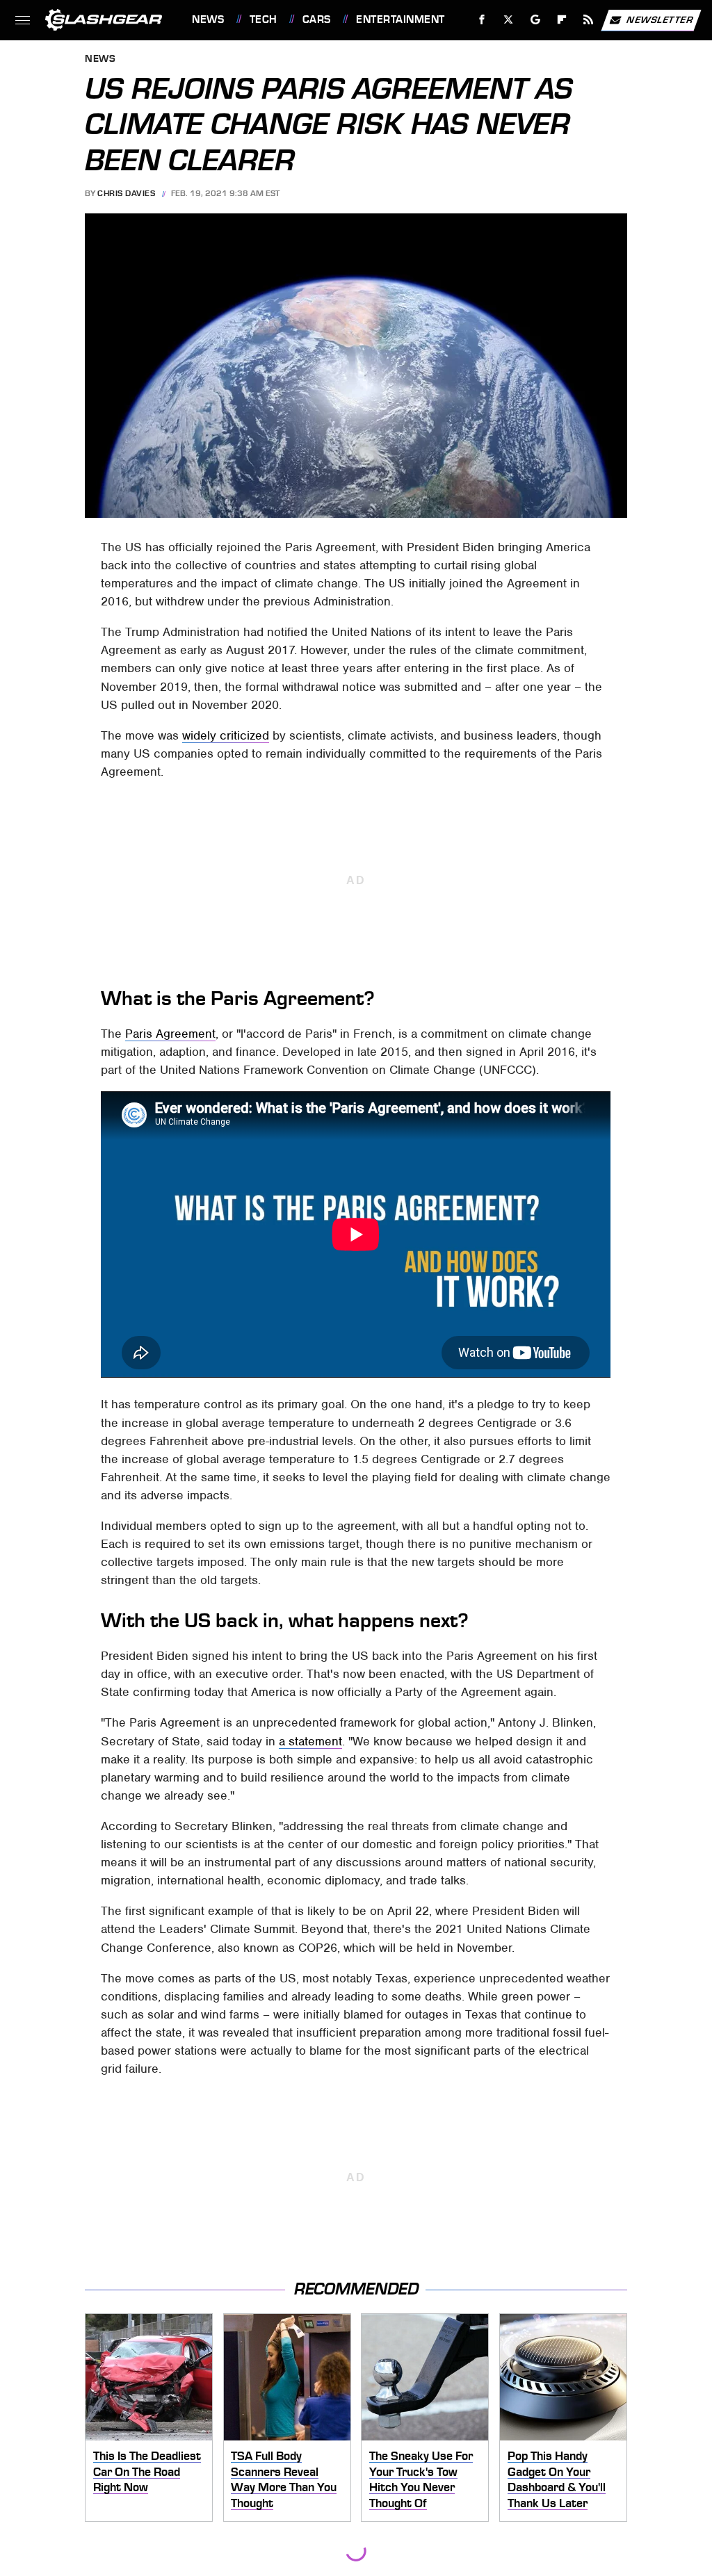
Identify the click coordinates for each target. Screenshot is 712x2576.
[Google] (536, 20)
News (208, 19)
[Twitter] (509, 20)
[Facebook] (482, 20)
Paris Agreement (170, 1034)
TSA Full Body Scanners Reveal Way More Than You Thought (284, 2479)
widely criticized (226, 735)
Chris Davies (126, 193)
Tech (264, 19)
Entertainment (400, 19)
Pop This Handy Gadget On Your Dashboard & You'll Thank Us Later (557, 2479)
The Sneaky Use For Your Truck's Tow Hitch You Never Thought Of (421, 2479)
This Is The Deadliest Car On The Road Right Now (147, 2471)
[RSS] (589, 20)
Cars (317, 19)
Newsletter (660, 19)
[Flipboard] (562, 20)
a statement (310, 1741)
